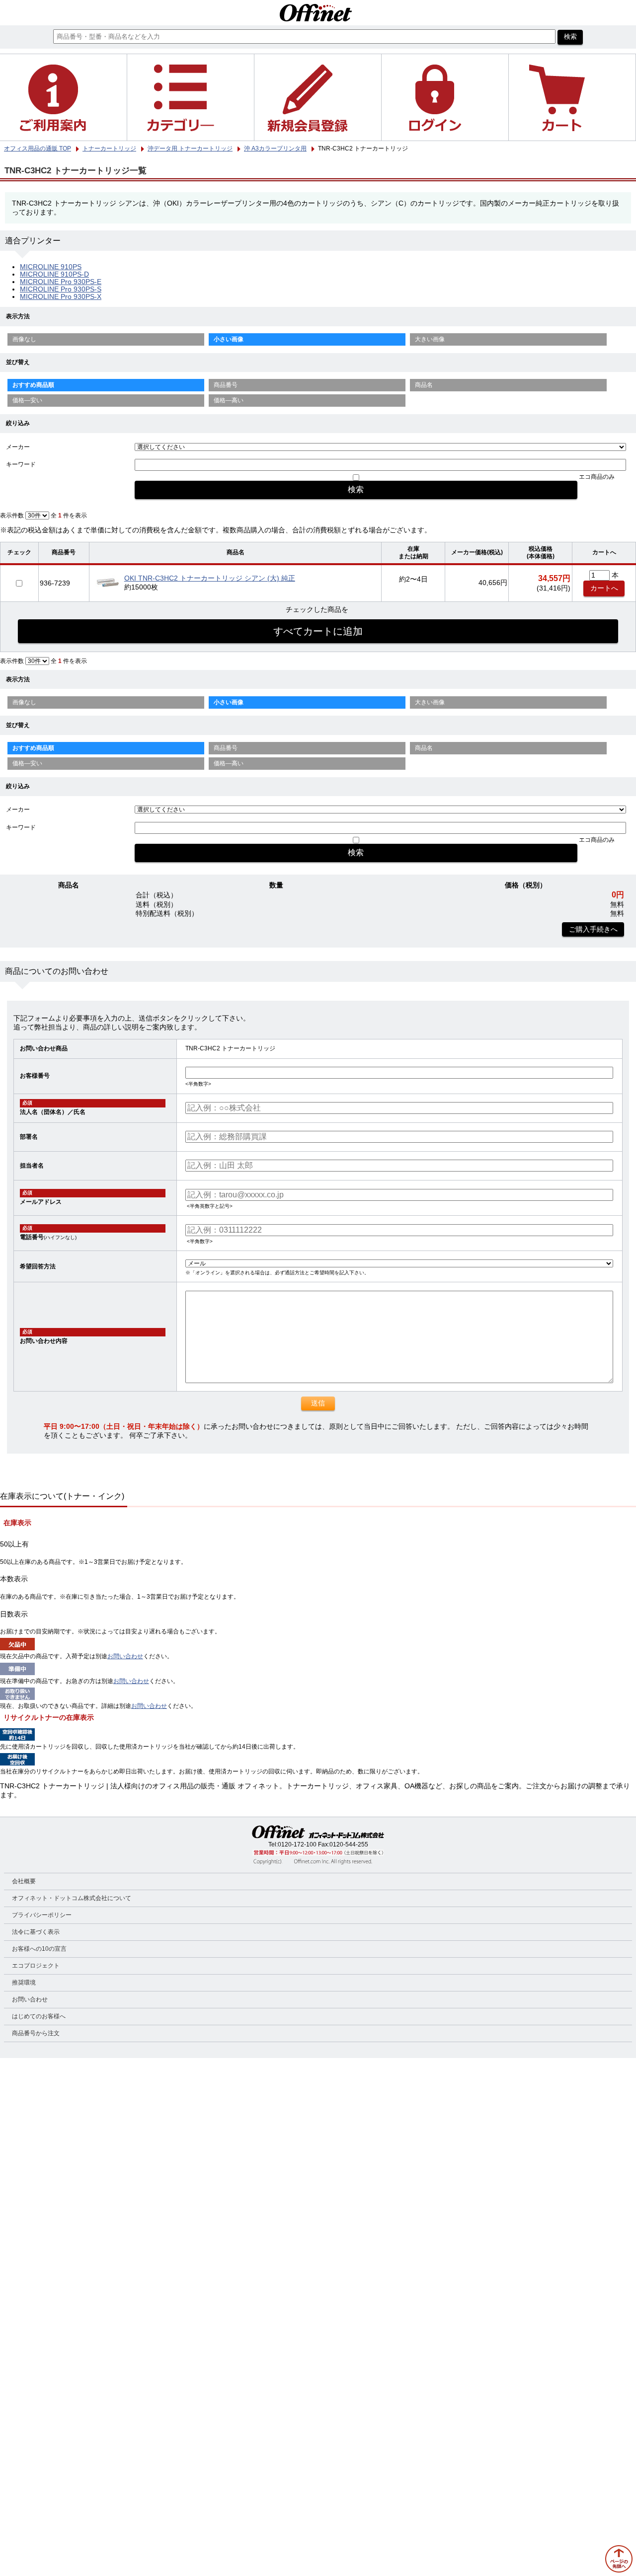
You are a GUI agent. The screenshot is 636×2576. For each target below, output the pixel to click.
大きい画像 (430, 339)
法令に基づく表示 (36, 1932)
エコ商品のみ (597, 477)
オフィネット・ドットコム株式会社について (72, 1898)
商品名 (424, 385)
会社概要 (24, 1881)
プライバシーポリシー (42, 1915)
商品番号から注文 (36, 2033)
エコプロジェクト (36, 1966)
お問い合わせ (125, 1656)
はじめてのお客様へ (39, 2016)
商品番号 (226, 385)
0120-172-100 (297, 1844)
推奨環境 (24, 1983)
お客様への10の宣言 (39, 1949)
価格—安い (27, 400)
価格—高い (229, 400)
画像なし (24, 339)
